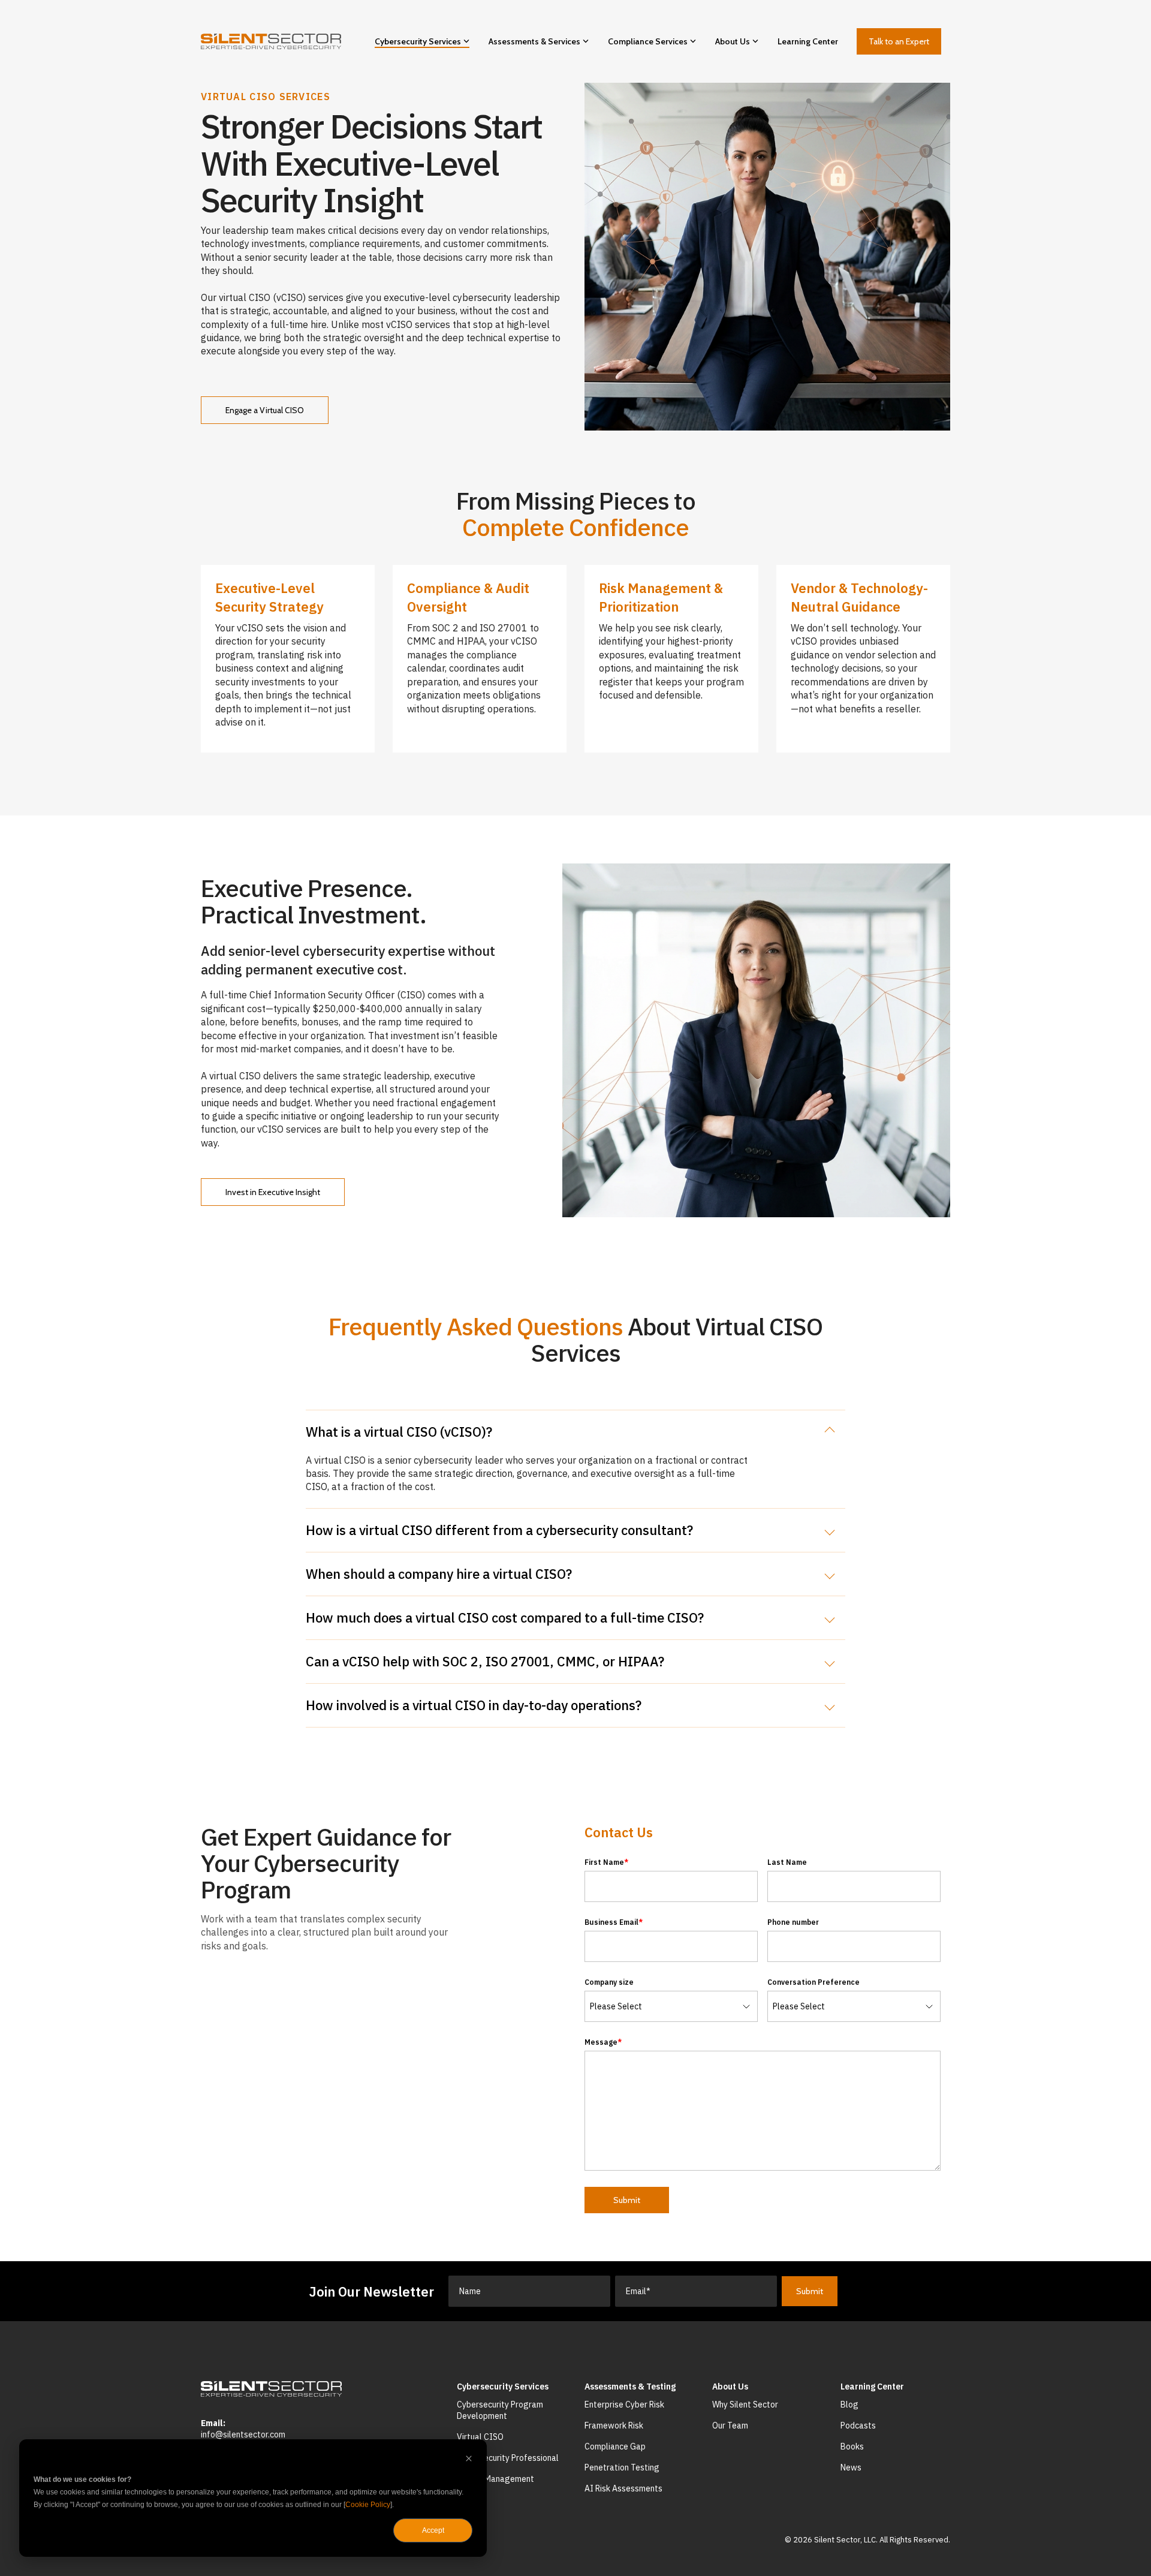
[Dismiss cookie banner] (469, 2460)
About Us (733, 41)
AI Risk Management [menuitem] (495, 2479)
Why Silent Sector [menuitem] (745, 2405)
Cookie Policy (368, 2505)
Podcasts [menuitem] (858, 2425)
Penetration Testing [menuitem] (622, 2467)
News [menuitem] (851, 2467)
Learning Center (808, 41)
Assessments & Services (534, 41)
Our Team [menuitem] (730, 2425)
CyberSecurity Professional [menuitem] (508, 2458)
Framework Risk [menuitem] (614, 2425)
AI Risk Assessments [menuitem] (623, 2488)
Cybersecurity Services (418, 41)
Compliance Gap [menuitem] (615, 2446)
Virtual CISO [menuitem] (480, 2437)
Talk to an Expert (899, 41)
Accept (433, 2530)
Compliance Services (648, 41)
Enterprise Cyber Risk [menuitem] (624, 2405)
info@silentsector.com (243, 2434)
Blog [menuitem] (849, 2405)
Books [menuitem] (852, 2446)
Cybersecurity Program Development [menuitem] (501, 2411)
